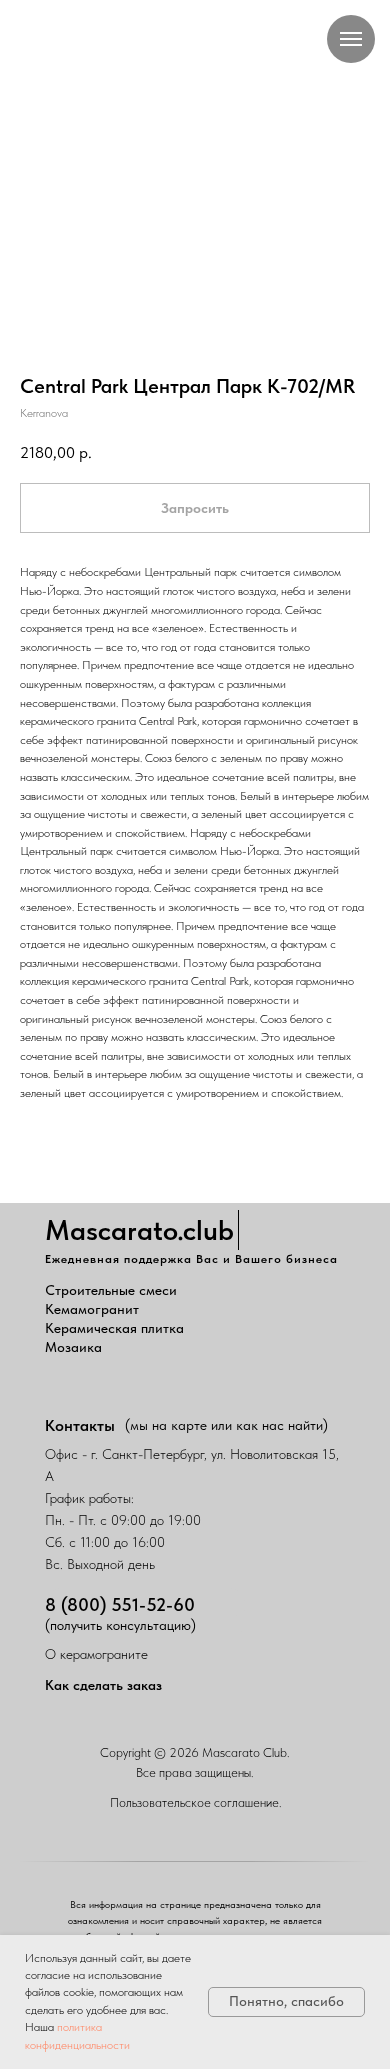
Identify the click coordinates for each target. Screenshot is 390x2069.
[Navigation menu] (351, 39)
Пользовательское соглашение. (196, 1802)
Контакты (80, 1425)
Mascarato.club (139, 1230)
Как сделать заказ (103, 1685)
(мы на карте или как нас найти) (226, 1425)
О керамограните (96, 1654)
